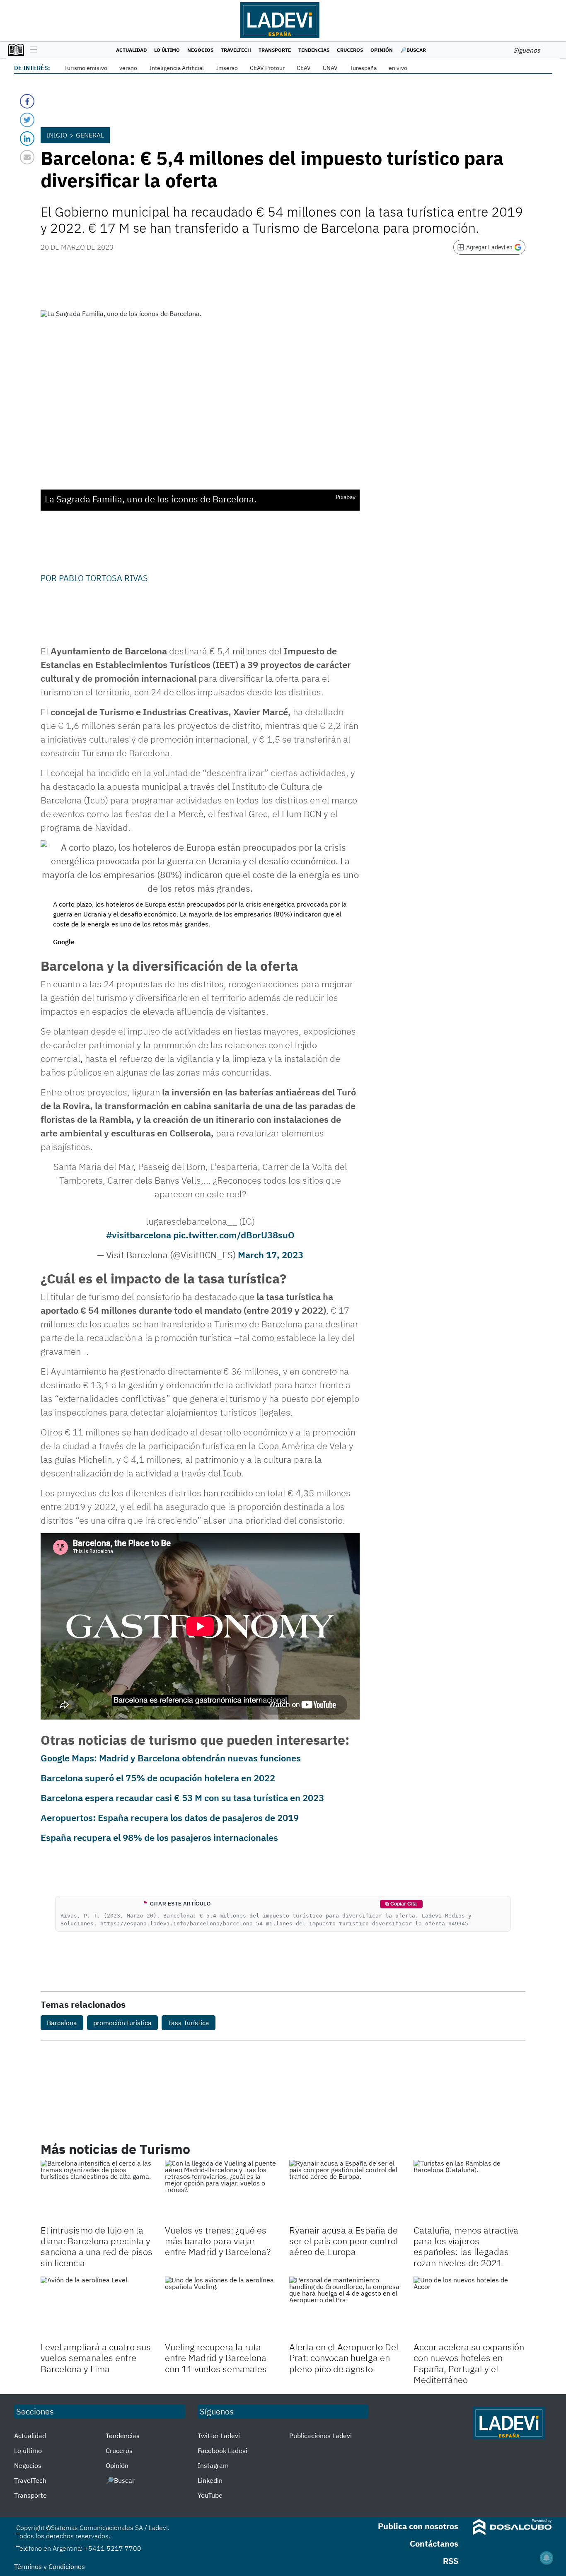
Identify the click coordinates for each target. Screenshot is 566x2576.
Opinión (382, 50)
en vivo (398, 68)
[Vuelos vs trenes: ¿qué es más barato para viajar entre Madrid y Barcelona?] (221, 2191)
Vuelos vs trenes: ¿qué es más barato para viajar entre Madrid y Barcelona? (218, 2241)
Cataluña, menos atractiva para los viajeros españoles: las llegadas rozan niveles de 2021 (466, 2246)
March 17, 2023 (271, 1255)
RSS (451, 2561)
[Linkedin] (27, 139)
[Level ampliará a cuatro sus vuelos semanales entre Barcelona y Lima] (97, 2308)
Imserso (227, 68)
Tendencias (314, 50)
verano (128, 68)
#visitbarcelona (139, 1235)
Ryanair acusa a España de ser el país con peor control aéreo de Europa (344, 2241)
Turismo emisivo (86, 68)
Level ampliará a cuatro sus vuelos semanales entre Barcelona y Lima (96, 2358)
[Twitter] (27, 120)
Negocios (200, 50)
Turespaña (363, 68)
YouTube (210, 2495)
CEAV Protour (267, 68)
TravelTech (236, 50)
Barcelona (62, 2023)
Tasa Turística (189, 2023)
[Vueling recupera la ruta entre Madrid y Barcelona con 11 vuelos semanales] (221, 2308)
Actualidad (131, 50)
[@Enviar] (27, 157)
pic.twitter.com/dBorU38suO (234, 1235)
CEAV (304, 68)
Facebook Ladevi (223, 2451)
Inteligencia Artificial (177, 68)
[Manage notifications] (547, 2558)
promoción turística (122, 2023)
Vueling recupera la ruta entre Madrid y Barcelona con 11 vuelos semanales (216, 2358)
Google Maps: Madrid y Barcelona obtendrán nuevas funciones (171, 1758)
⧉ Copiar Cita (401, 1904)
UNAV (330, 68)
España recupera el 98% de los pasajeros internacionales (159, 1837)
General (90, 135)
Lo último (167, 50)
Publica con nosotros (418, 2526)
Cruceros (350, 50)
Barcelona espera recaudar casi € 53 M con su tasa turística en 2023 (182, 1798)
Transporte (275, 50)
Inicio (57, 135)
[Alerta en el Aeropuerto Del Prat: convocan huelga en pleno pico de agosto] (345, 2308)
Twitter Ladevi (219, 2436)
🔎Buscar (413, 50)
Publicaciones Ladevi (320, 2436)
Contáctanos (434, 2543)
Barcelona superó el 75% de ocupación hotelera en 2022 (158, 1778)
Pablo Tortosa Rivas (103, 578)
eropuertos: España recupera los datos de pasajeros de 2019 (173, 1817)
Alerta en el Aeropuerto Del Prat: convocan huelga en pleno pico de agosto (344, 2358)
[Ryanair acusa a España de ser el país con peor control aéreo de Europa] (345, 2191)
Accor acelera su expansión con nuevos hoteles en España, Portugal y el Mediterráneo (469, 2363)
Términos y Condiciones (50, 2566)
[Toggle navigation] (31, 50)
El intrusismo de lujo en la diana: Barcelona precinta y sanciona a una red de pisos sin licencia (97, 2246)
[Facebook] (27, 101)
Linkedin (210, 2480)
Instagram (213, 2465)
